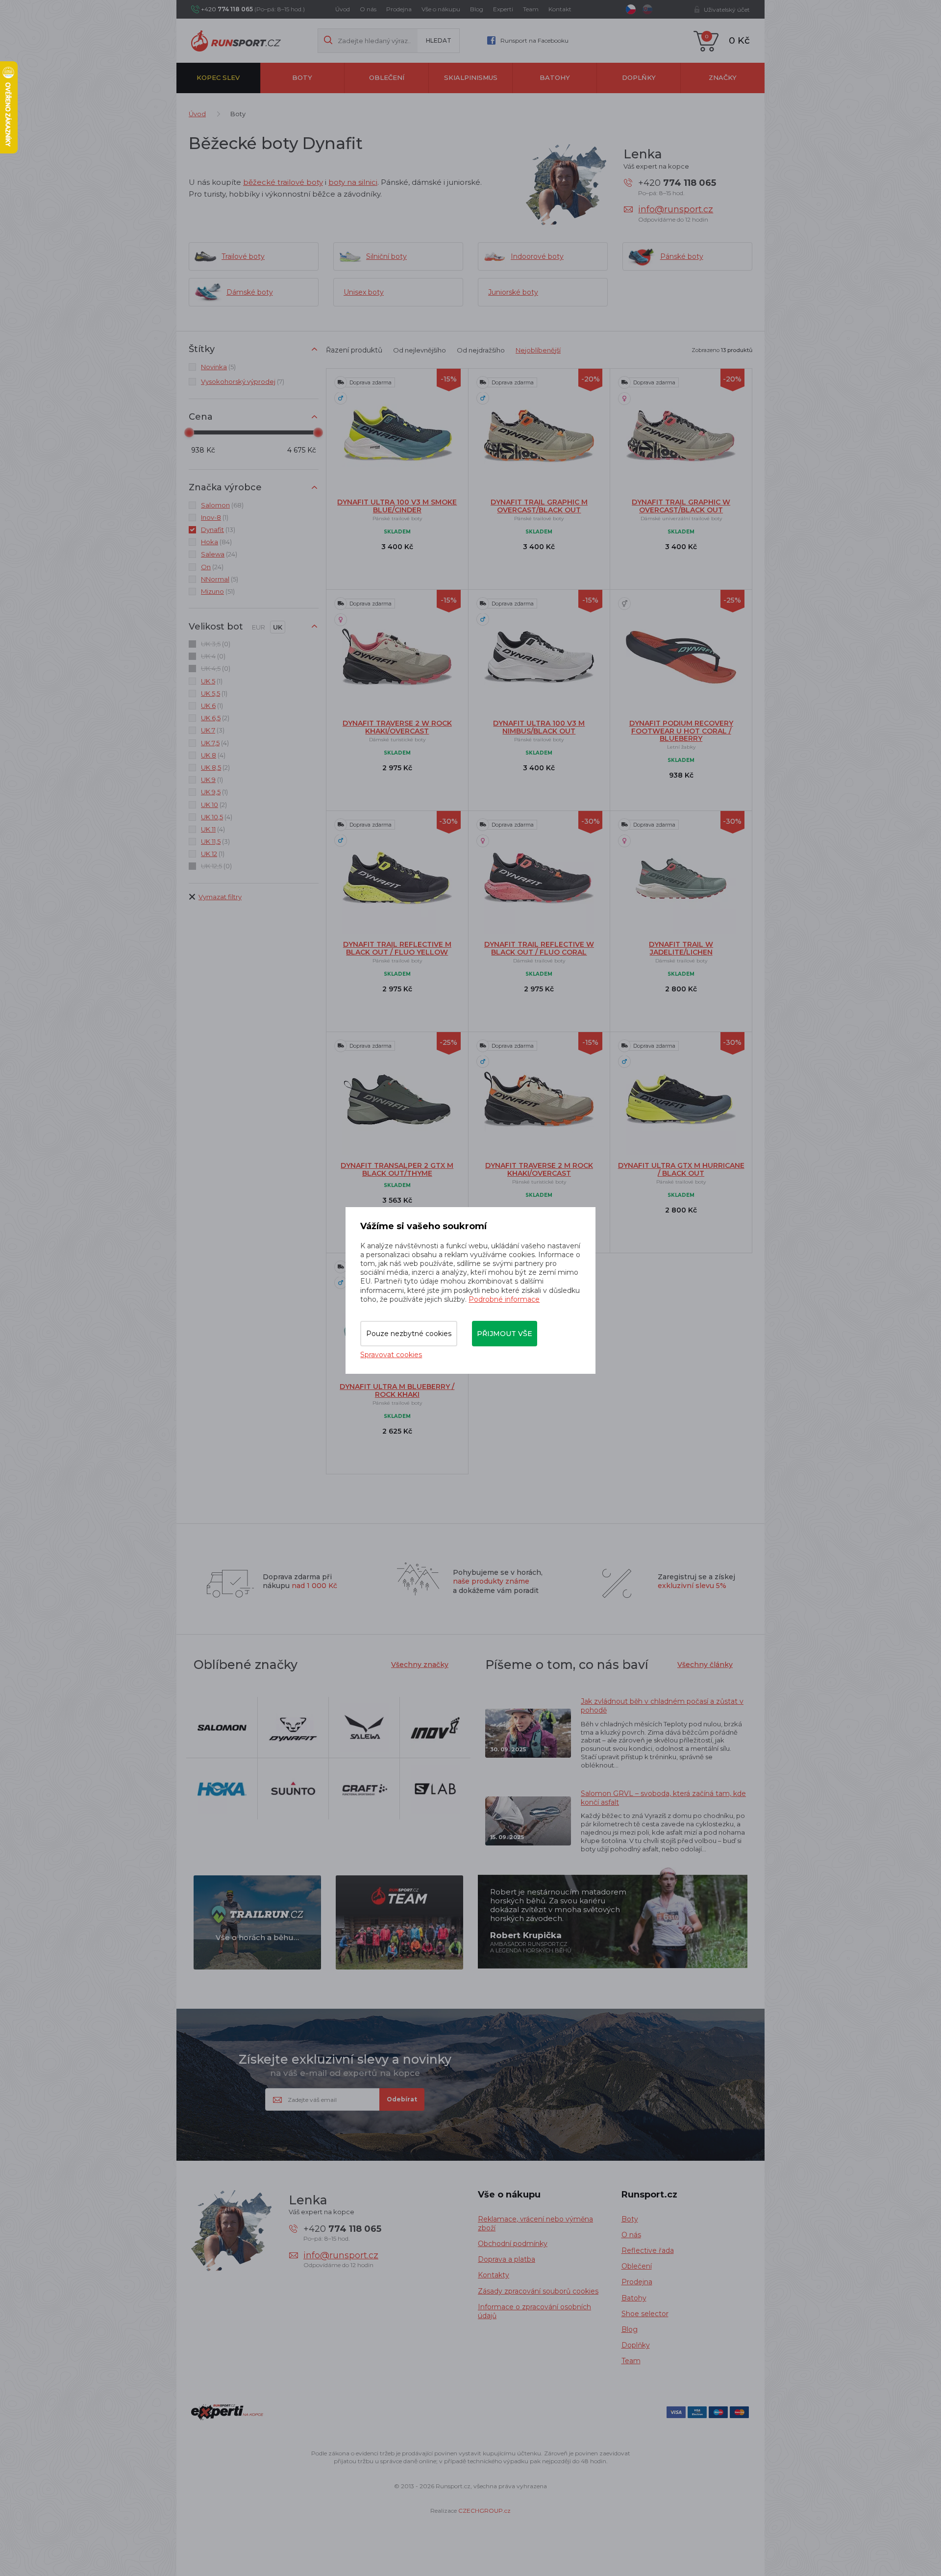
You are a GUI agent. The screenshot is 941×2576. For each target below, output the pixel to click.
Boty (302, 77)
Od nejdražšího (481, 350)
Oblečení (387, 77)
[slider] (189, 432)
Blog (477, 9)
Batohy (555, 77)
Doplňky (639, 77)
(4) (215, 743)
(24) (219, 554)
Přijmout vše (505, 1334)
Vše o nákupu (441, 9)
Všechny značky (420, 1665)
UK (278, 627)
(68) (222, 505)
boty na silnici (353, 182)
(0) (216, 644)
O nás (368, 9)
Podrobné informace (504, 1299)
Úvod (343, 9)
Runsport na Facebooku (534, 40)
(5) (218, 367)
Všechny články (705, 1665)
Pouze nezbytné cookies (409, 1334)
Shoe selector (645, 2314)
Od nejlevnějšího (420, 350)
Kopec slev (218, 77)
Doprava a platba (507, 2259)
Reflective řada (648, 2250)
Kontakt (560, 9)
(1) (215, 517)
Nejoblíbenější (538, 350)
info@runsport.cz (676, 209)
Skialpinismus (471, 77)
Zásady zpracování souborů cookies (538, 2291)
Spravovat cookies (391, 1355)
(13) (218, 530)
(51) (218, 591)
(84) (216, 542)
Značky (723, 77)
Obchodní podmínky (513, 2244)
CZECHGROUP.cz (484, 2511)
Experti (503, 9)
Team (531, 9)
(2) (215, 718)
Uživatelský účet (727, 10)
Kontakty (494, 2275)
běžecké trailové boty (283, 182)
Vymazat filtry (220, 897)
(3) (213, 730)
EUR (259, 627)
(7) (243, 381)
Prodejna (399, 9)
